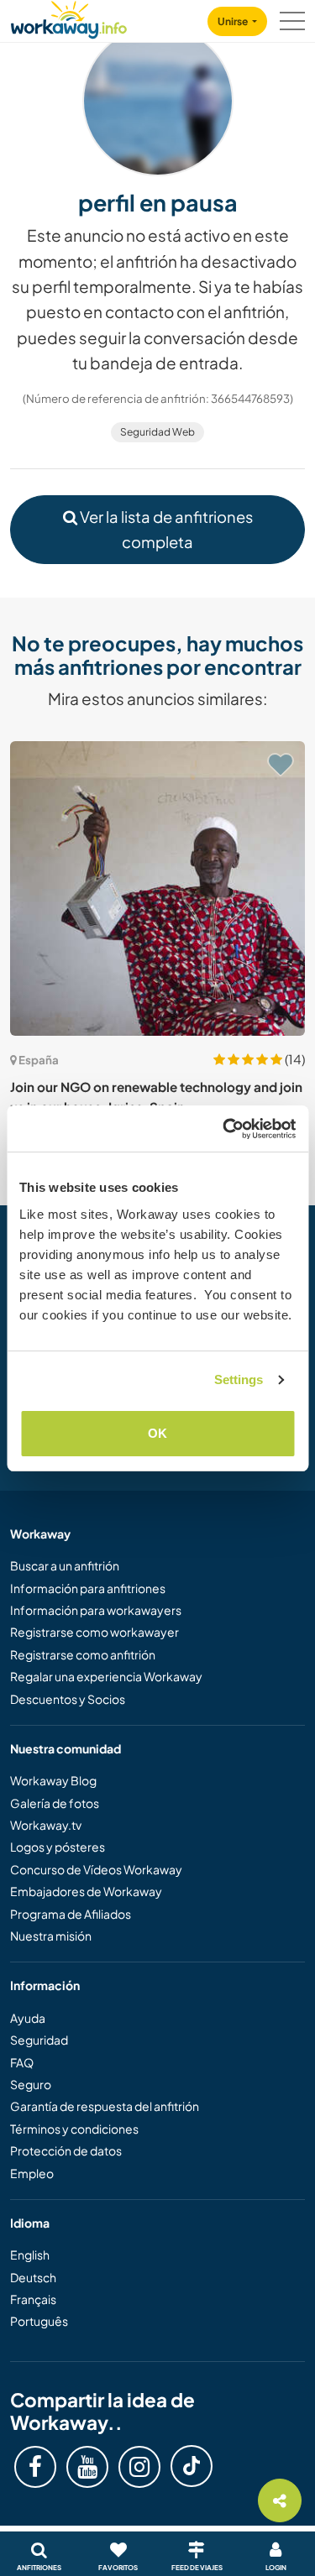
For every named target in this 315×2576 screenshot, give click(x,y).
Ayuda (28, 2018)
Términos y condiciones (74, 2129)
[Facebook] (35, 2467)
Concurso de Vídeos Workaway (96, 1869)
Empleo (32, 2173)
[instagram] (139, 2467)
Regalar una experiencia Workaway (106, 1676)
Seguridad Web (157, 432)
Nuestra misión (51, 1936)
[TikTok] (192, 2466)
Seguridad (39, 2040)
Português (39, 2321)
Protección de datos (66, 2150)
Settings (239, 1379)
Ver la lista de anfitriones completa (165, 529)
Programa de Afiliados (71, 1914)
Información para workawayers (96, 1610)
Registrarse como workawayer (94, 1632)
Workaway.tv (46, 1825)
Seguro (31, 2084)
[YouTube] (87, 2467)
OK (157, 1433)
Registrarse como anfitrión (83, 1654)
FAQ (22, 2062)
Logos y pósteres (58, 1847)
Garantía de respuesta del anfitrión (105, 2106)
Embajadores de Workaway (86, 1891)
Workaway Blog (53, 1780)
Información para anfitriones (88, 1588)
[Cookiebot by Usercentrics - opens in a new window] (224, 1129)
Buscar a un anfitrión (65, 1565)
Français (33, 2299)
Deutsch (33, 2277)
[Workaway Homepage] (69, 17)
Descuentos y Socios (68, 1699)
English (30, 2255)
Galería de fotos (55, 1803)
